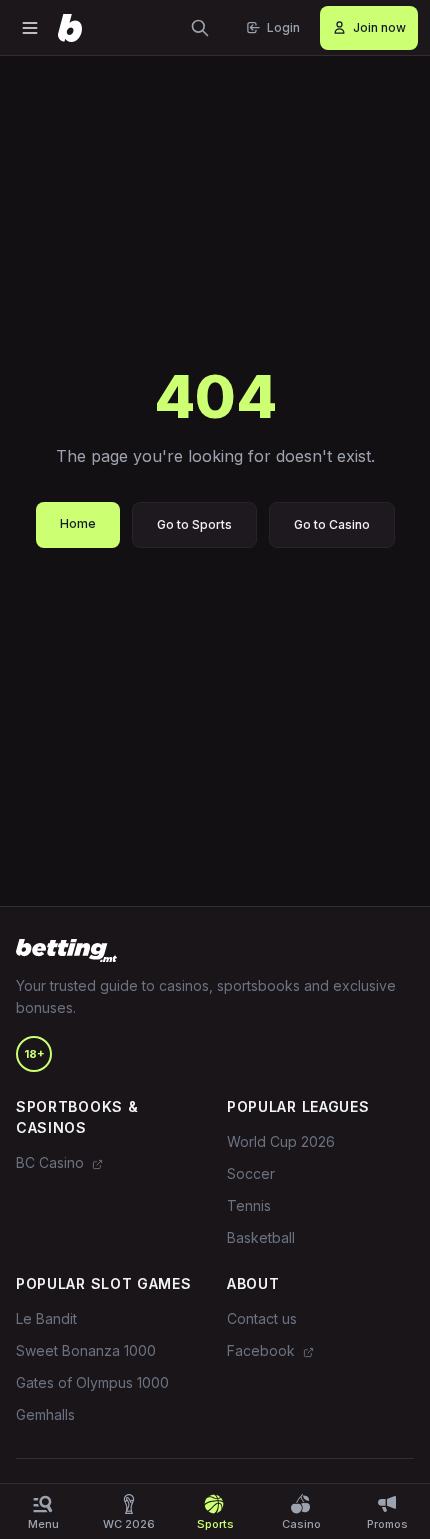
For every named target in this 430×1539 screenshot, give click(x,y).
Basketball (261, 1237)
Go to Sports (194, 524)
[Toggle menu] (30, 28)
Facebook (263, 1350)
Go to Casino (332, 524)
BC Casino (52, 1162)
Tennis (249, 1205)
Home (78, 523)
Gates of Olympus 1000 (92, 1382)
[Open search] (200, 28)
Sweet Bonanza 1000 (86, 1350)
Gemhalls (45, 1414)
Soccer (251, 1173)
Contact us (262, 1318)
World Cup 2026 (281, 1141)
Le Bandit (46, 1318)
